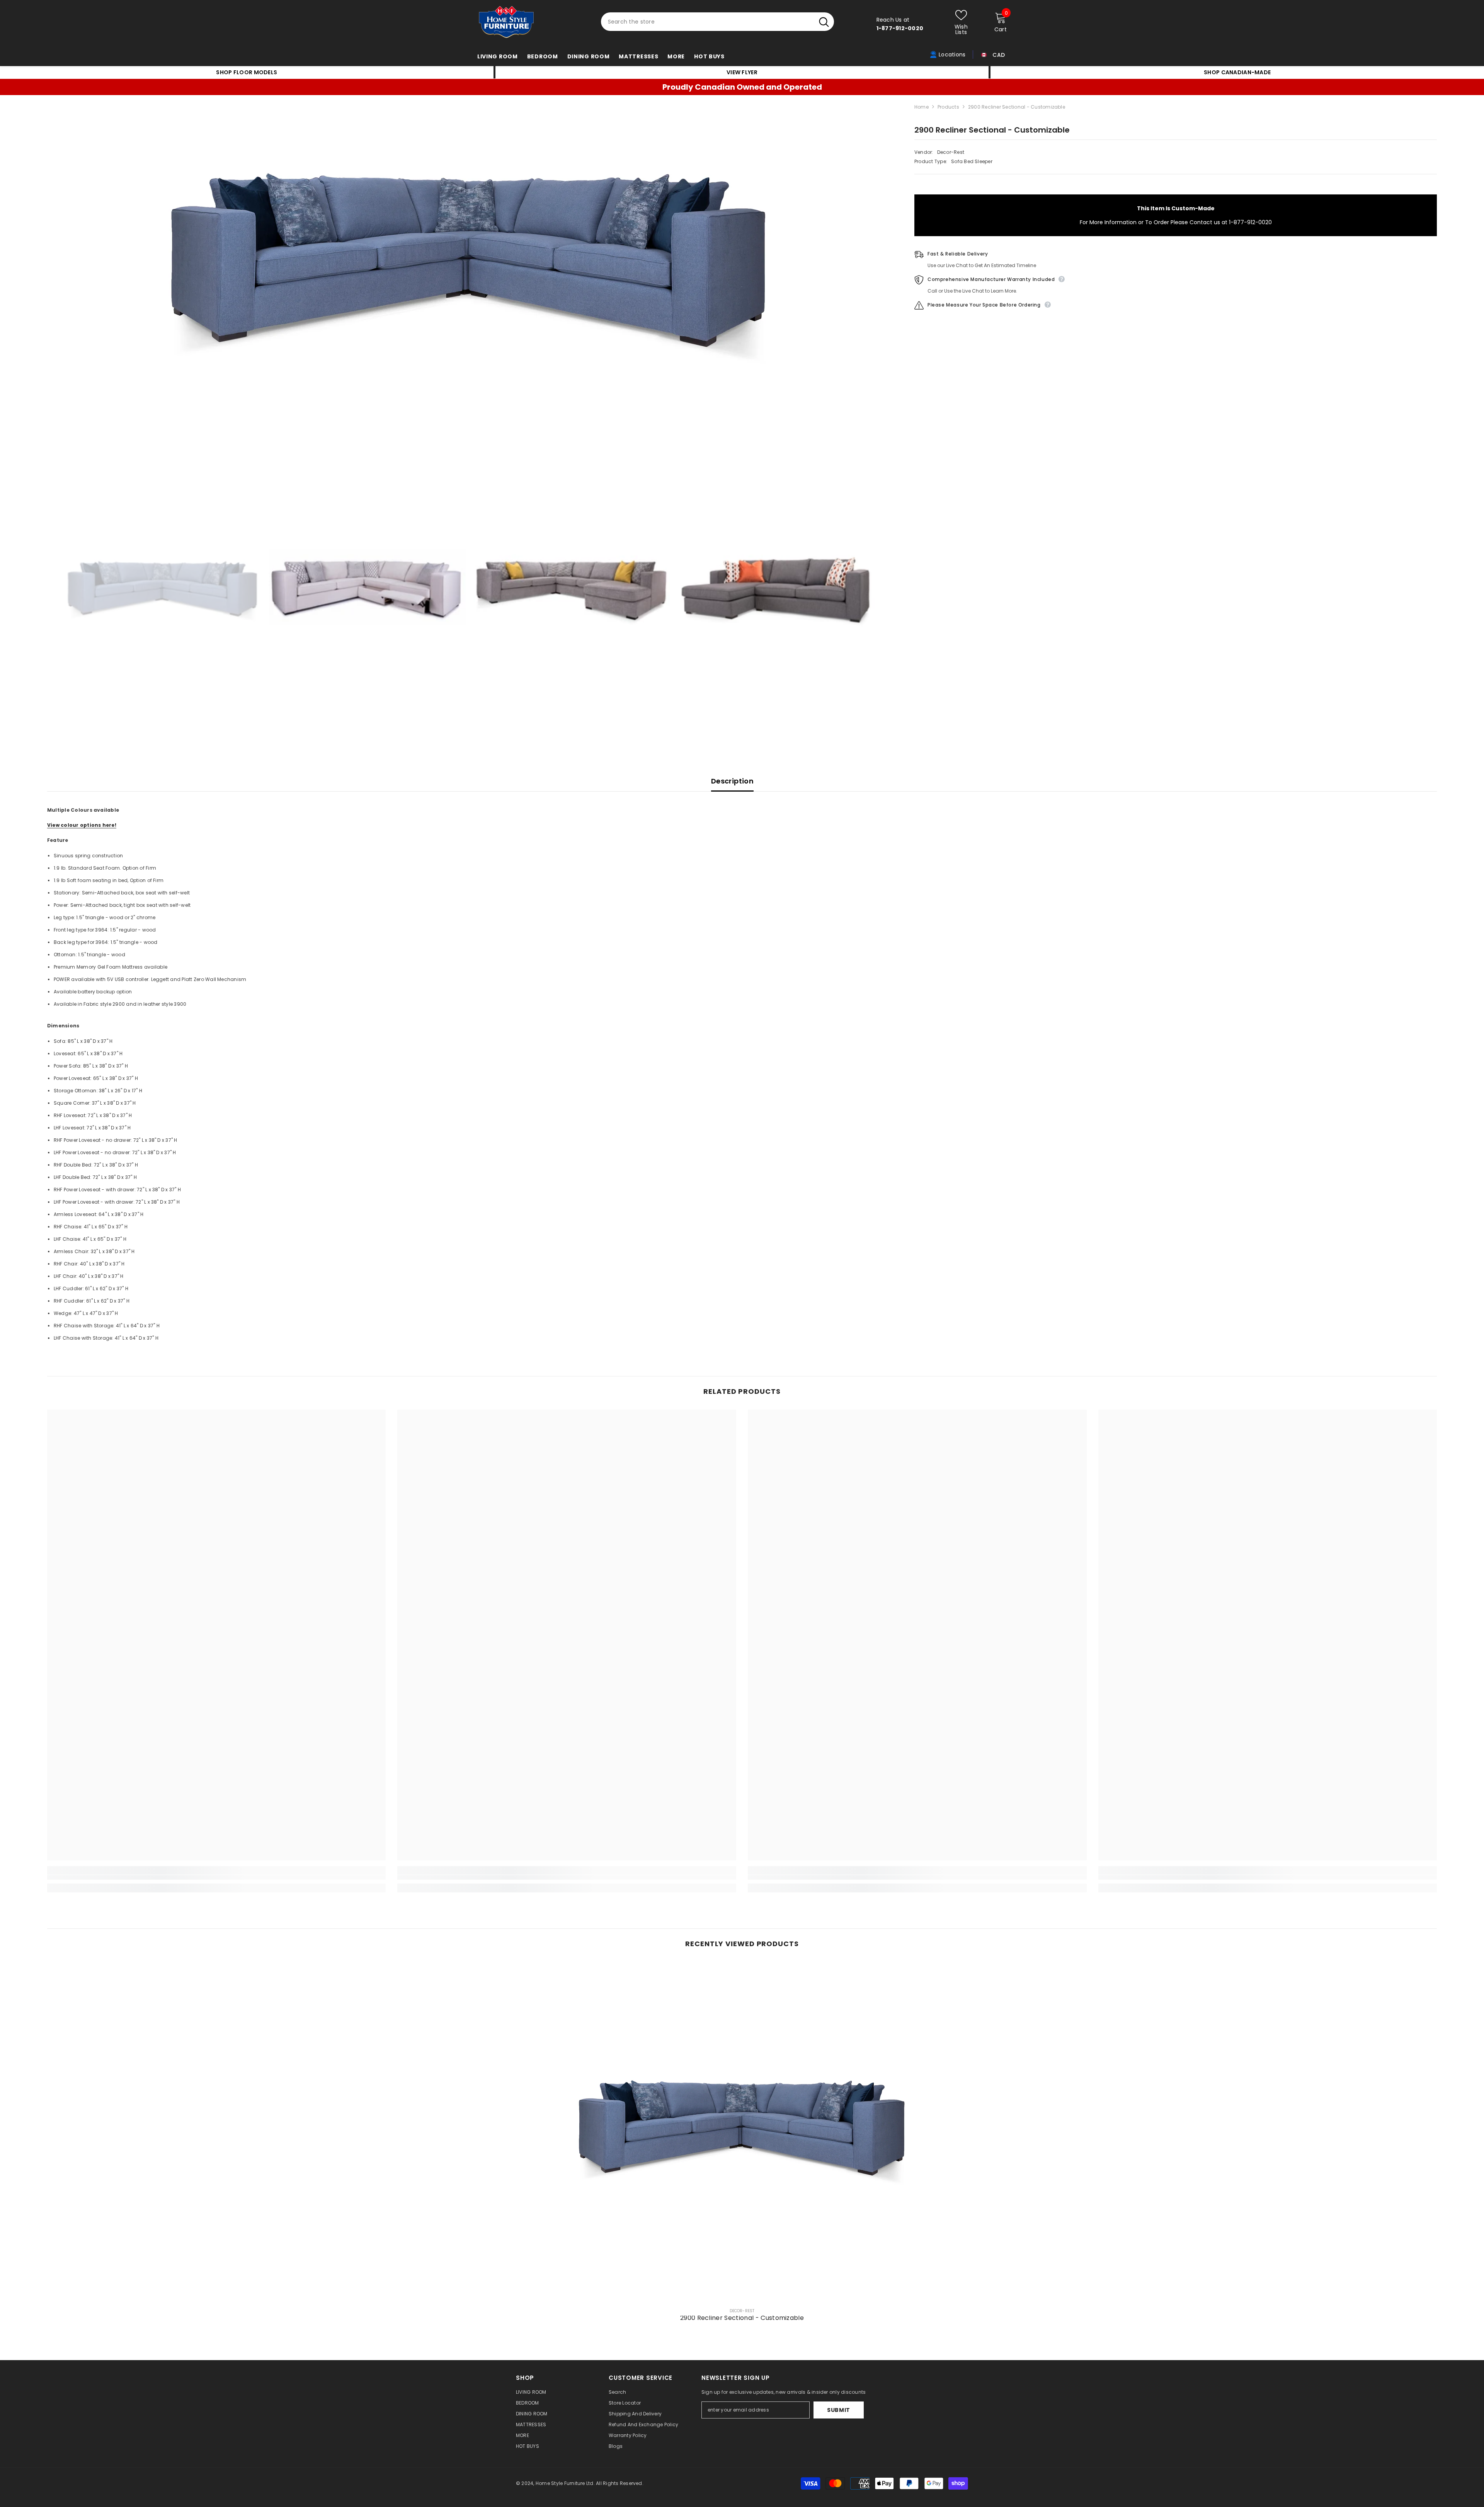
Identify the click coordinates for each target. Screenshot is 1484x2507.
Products (948, 107)
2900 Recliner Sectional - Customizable (742, 2318)
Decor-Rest (951, 152)
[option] (469, 266)
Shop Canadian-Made (1237, 72)
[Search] (717, 22)
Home (922, 107)
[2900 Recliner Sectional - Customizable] (742, 2131)
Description (732, 781)
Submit (839, 2410)
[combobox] (707, 22)
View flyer (742, 72)
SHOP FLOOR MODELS (247, 72)
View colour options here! (82, 825)
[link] (217, 1877)
